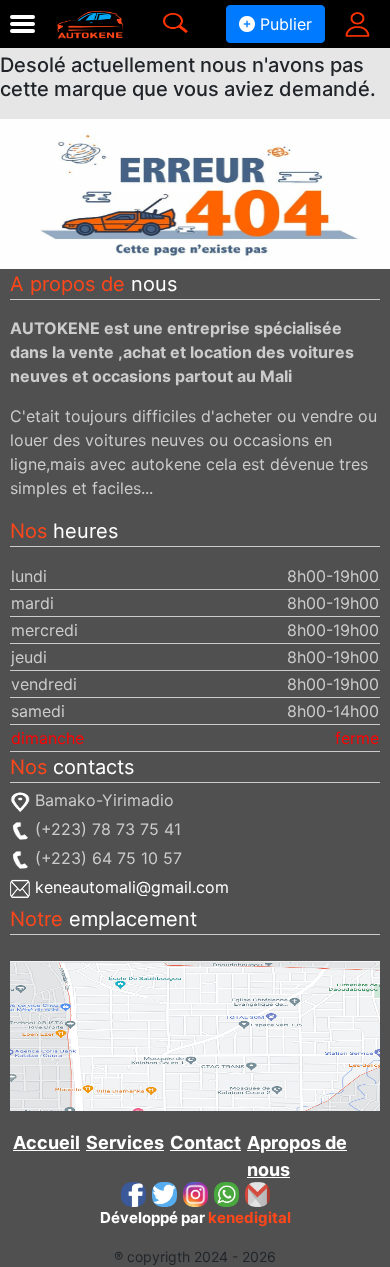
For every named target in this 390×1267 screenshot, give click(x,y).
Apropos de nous (297, 1156)
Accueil (46, 1142)
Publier (283, 24)
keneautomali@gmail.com (132, 887)
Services (125, 1142)
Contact (205, 1142)
